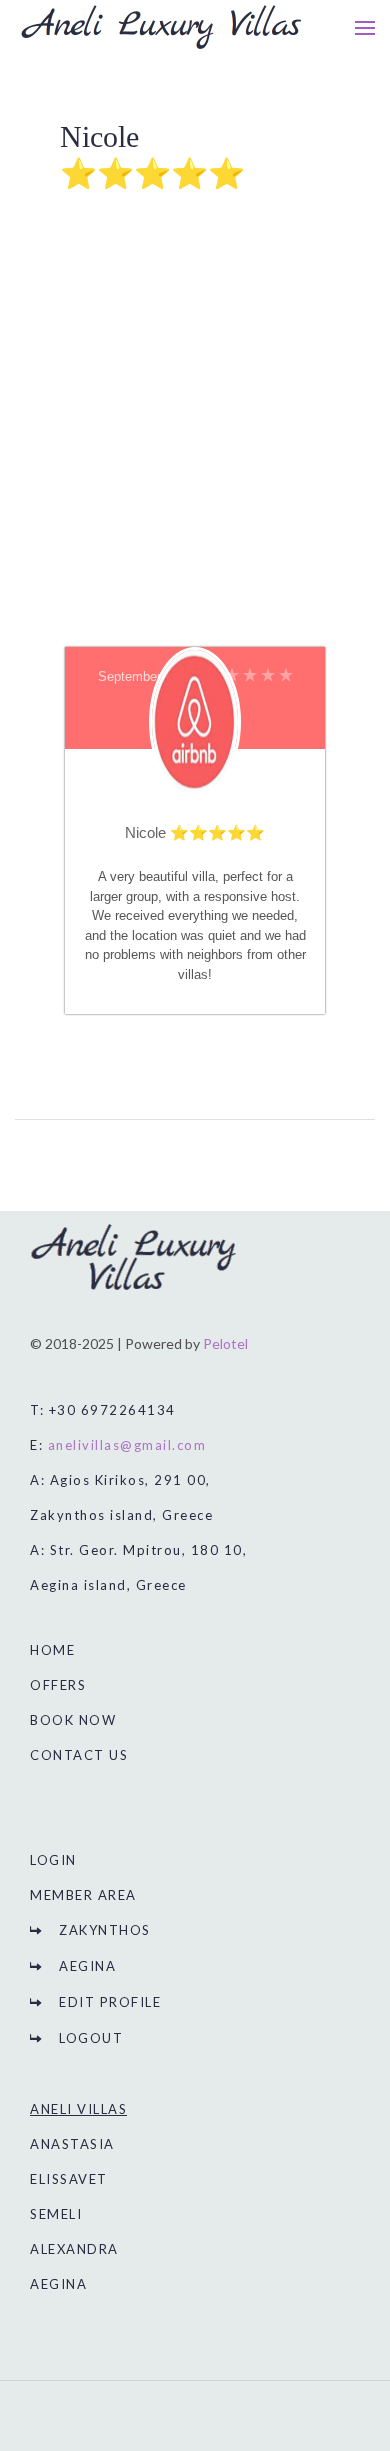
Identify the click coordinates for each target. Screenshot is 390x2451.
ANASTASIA (72, 2144)
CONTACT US (79, 1755)
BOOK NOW (73, 1720)
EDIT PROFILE (110, 2002)
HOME (52, 1650)
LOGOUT (91, 2038)
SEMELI (56, 2214)
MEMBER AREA (83, 1895)
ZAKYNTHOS (105, 1930)
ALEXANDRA (74, 2249)
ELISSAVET (69, 2179)
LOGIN (53, 1860)
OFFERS (58, 1685)
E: (118, 1445)
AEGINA (87, 1966)
